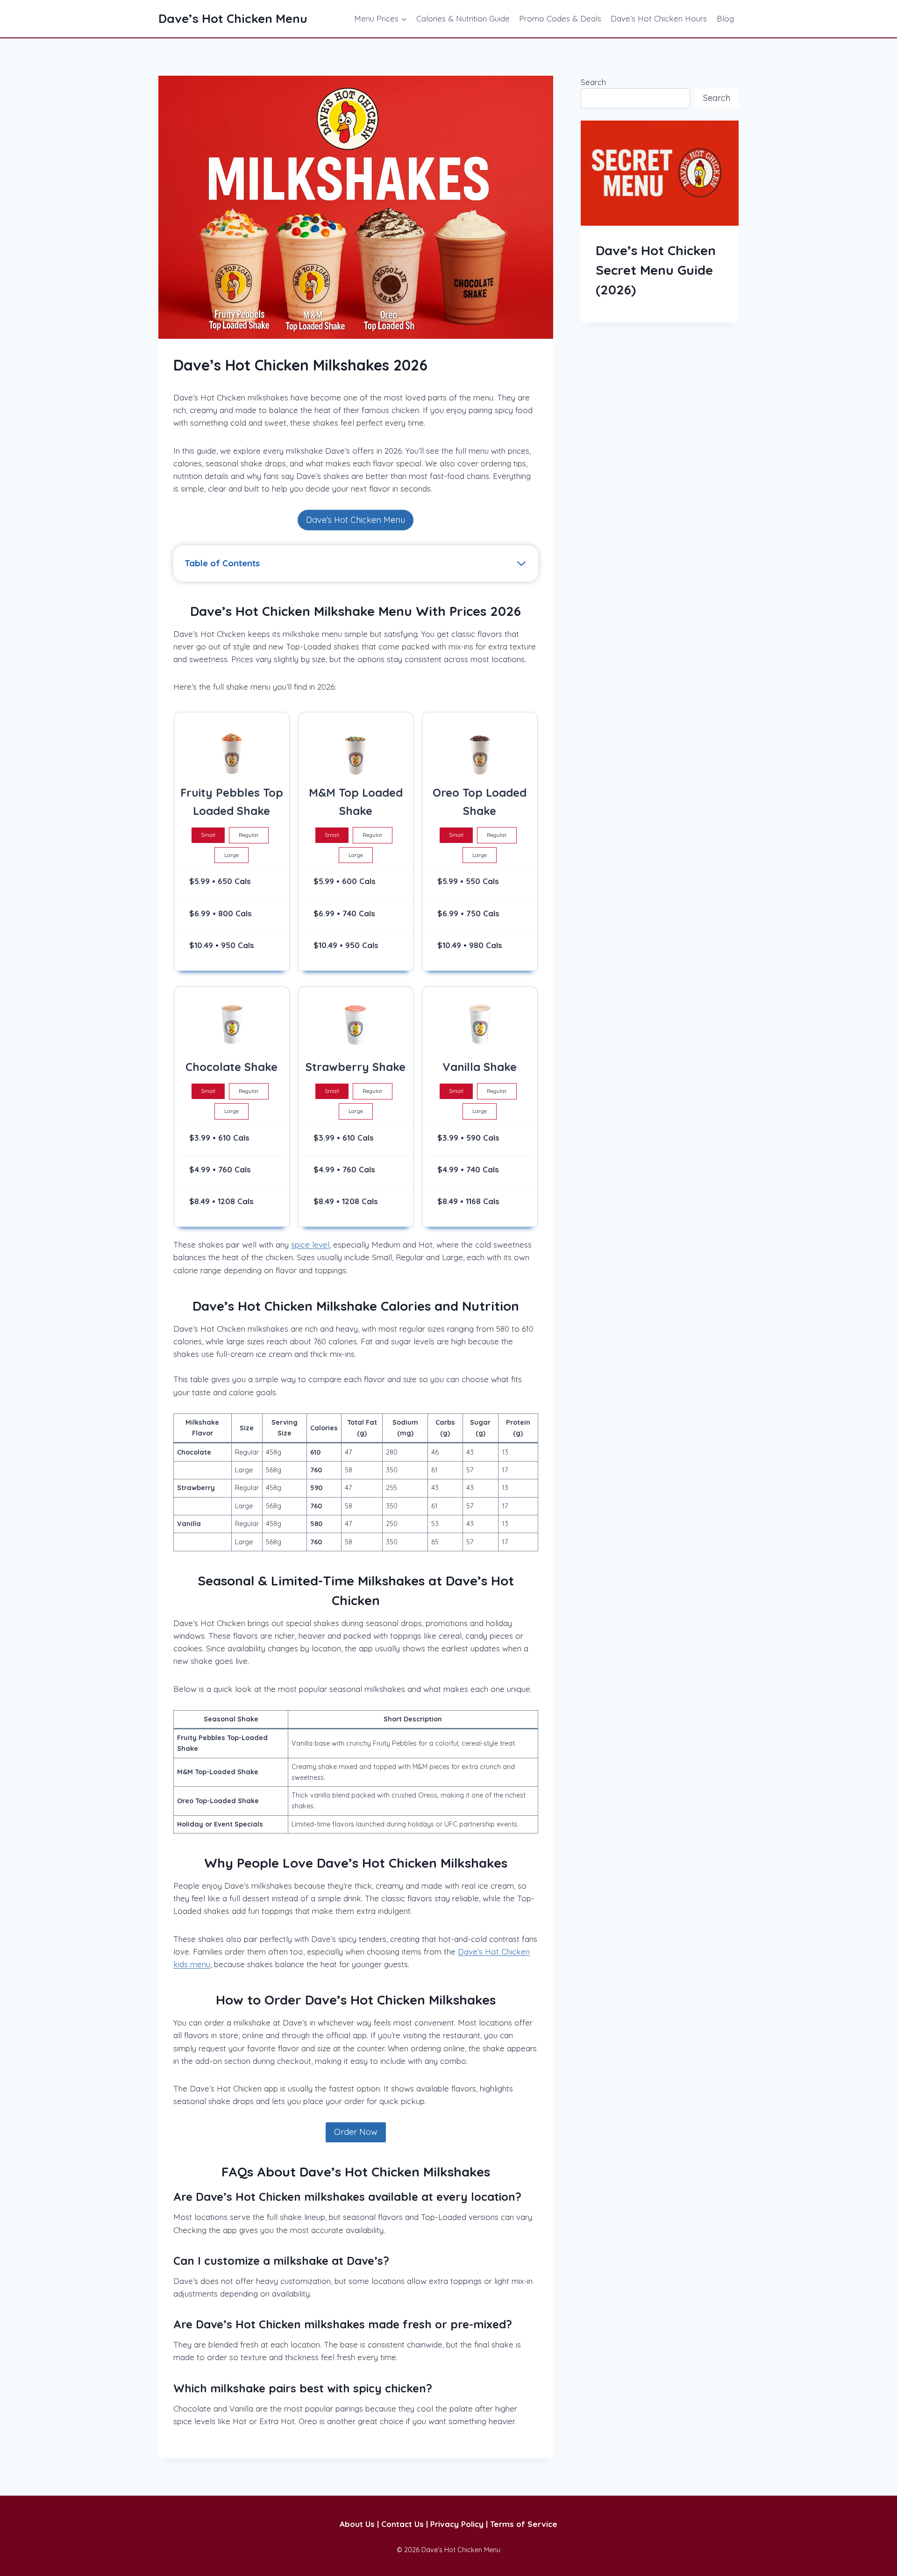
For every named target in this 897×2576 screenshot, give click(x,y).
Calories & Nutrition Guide (463, 18)
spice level (310, 1245)
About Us (357, 2524)
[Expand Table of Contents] (521, 564)
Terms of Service (524, 2524)
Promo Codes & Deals (560, 18)
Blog (725, 18)
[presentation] (660, 173)
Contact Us (402, 2524)
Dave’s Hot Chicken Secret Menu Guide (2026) (656, 270)
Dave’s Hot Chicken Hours (659, 18)
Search (593, 82)
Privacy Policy (457, 2524)
